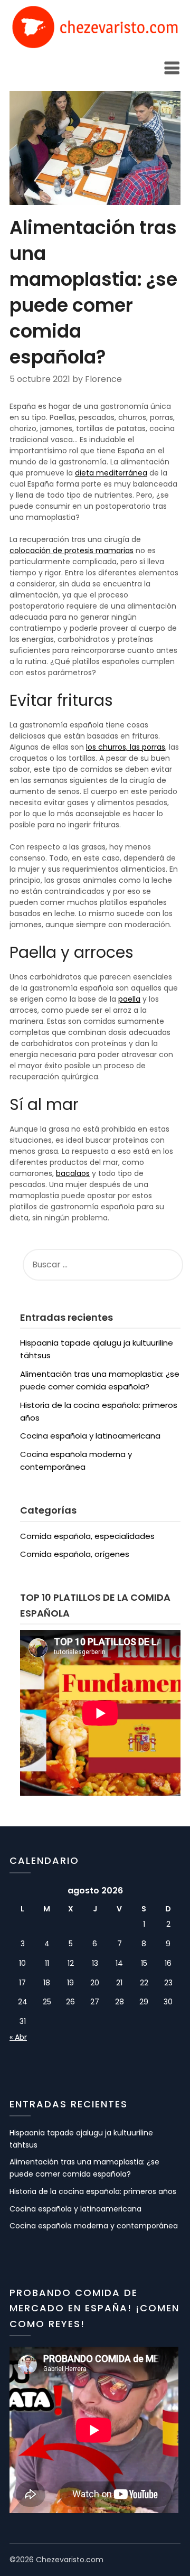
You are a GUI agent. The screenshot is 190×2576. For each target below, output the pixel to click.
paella (129, 999)
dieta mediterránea (111, 473)
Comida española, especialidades (87, 1536)
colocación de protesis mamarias (72, 550)
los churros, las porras (126, 747)
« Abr (18, 2037)
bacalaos (73, 1173)
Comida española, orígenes (75, 1554)
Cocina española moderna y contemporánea (94, 2226)
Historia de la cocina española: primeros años (93, 2191)
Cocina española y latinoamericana (90, 1436)
